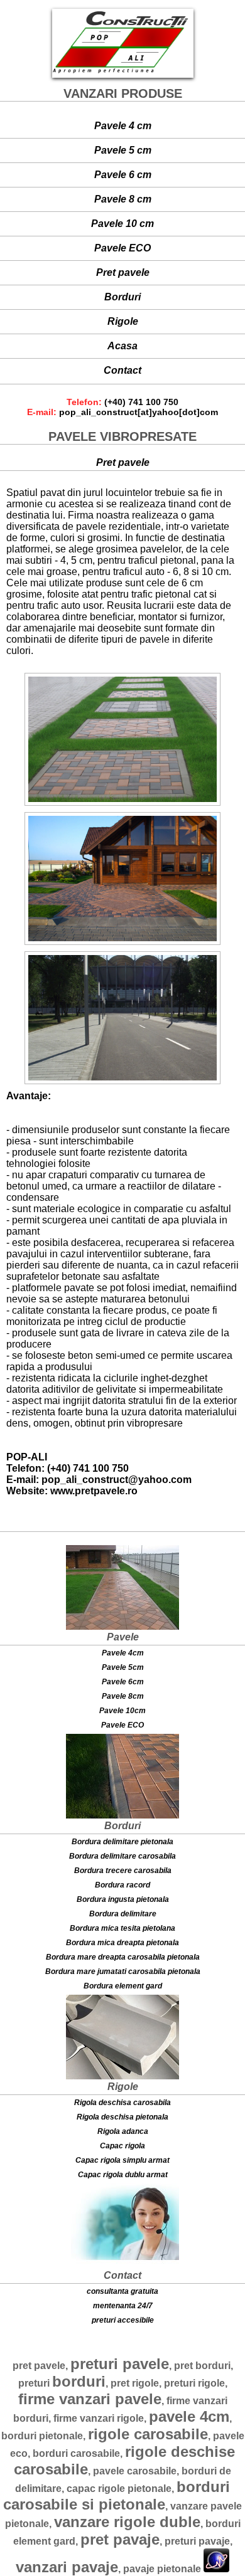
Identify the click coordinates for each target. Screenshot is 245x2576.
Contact (122, 370)
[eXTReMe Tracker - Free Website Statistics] (216, 2569)
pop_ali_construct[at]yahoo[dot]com (139, 412)
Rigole (123, 321)
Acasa (122, 346)
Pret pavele (123, 272)
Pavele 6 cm (123, 175)
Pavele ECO (122, 248)
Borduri (122, 297)
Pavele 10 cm (122, 224)
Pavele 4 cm (123, 126)
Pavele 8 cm (123, 199)
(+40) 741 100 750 (141, 402)
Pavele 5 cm (123, 150)
